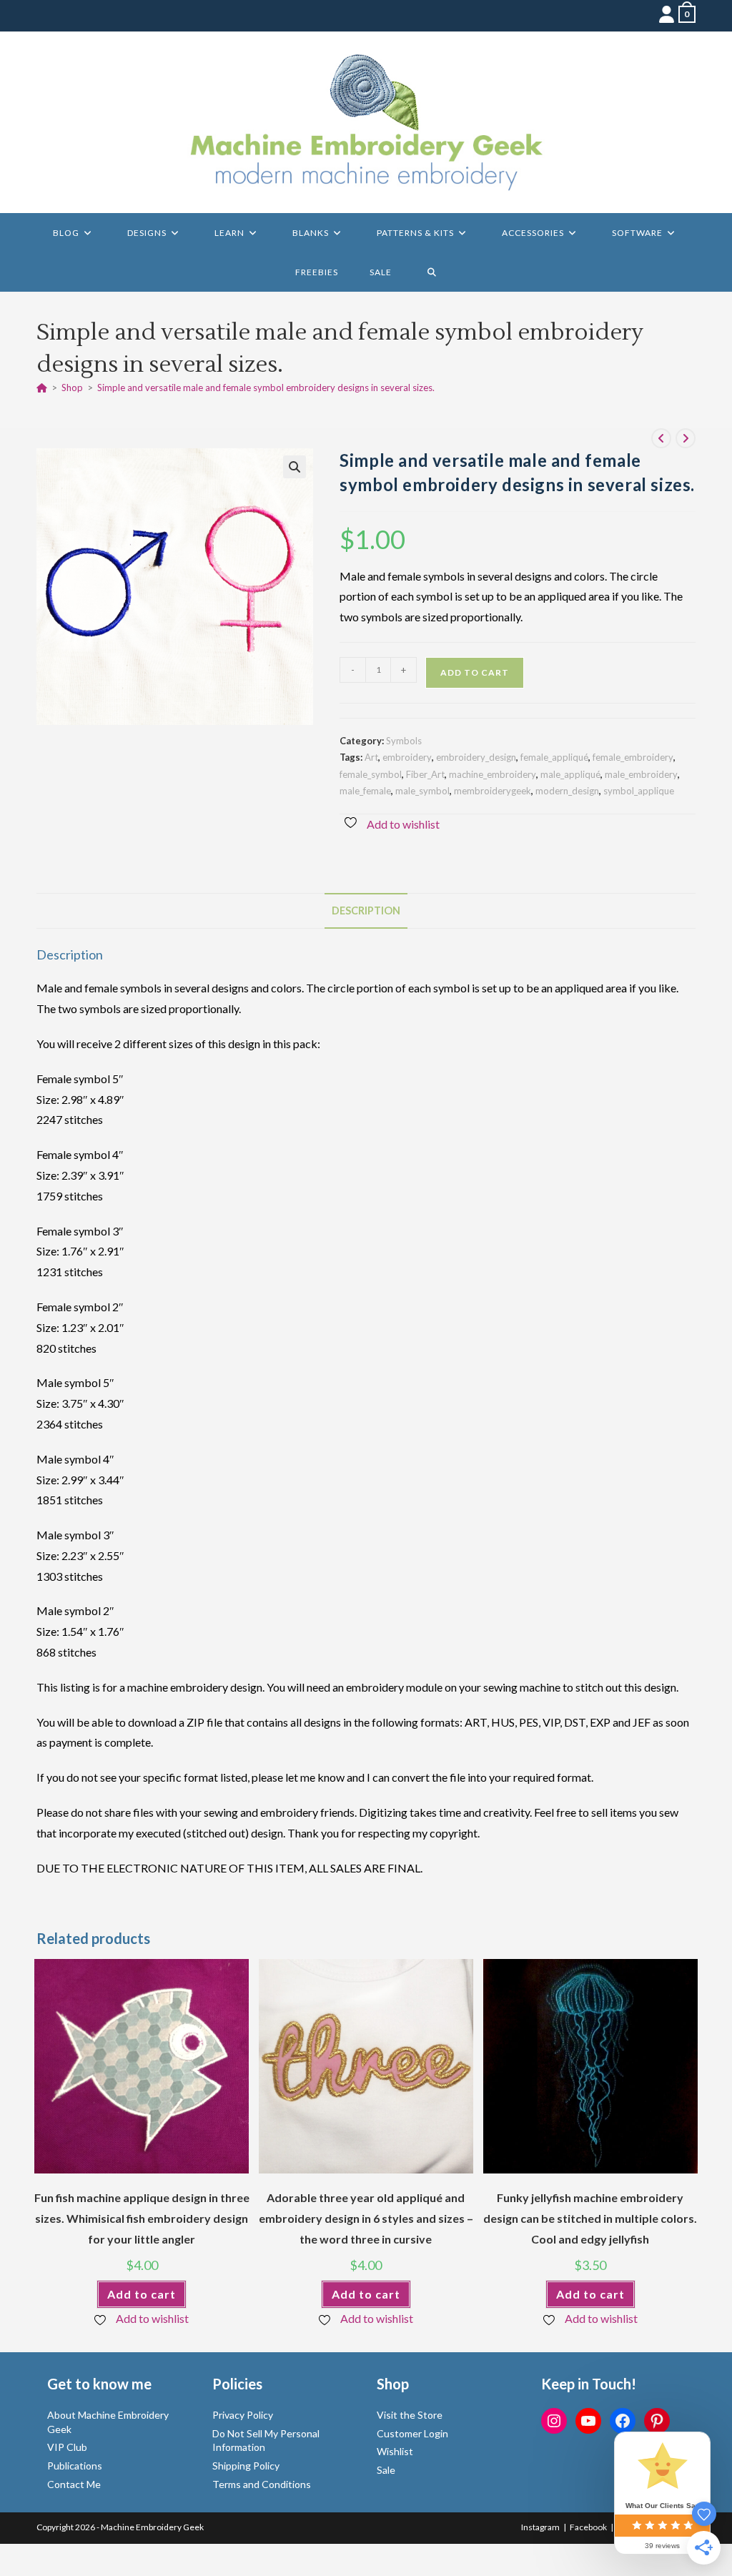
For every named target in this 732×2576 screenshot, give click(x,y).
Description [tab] (366, 911)
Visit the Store (410, 2415)
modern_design (567, 791)
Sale (386, 2470)
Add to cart (475, 672)
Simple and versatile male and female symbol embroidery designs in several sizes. (266, 388)
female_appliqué (554, 757)
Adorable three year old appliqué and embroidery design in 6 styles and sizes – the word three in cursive (366, 2218)
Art (371, 757)
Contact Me (74, 2484)
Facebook (588, 2527)
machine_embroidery (493, 774)
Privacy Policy (243, 2415)
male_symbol (422, 791)
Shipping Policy (246, 2466)
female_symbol (371, 774)
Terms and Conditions (262, 2484)
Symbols (404, 741)
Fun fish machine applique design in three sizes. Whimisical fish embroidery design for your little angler (142, 2218)
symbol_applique (639, 791)
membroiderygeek (493, 791)
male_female (365, 791)
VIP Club (67, 2447)
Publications (75, 2466)
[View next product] (686, 438)
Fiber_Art (425, 774)
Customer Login (412, 2433)
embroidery (407, 757)
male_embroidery (641, 774)
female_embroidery (633, 757)
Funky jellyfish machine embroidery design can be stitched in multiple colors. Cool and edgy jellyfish (590, 2218)
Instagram (540, 2527)
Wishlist (395, 2451)
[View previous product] (661, 438)
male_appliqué (570, 774)
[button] (295, 467)
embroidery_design (476, 757)
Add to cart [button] (142, 2294)
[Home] (42, 388)
